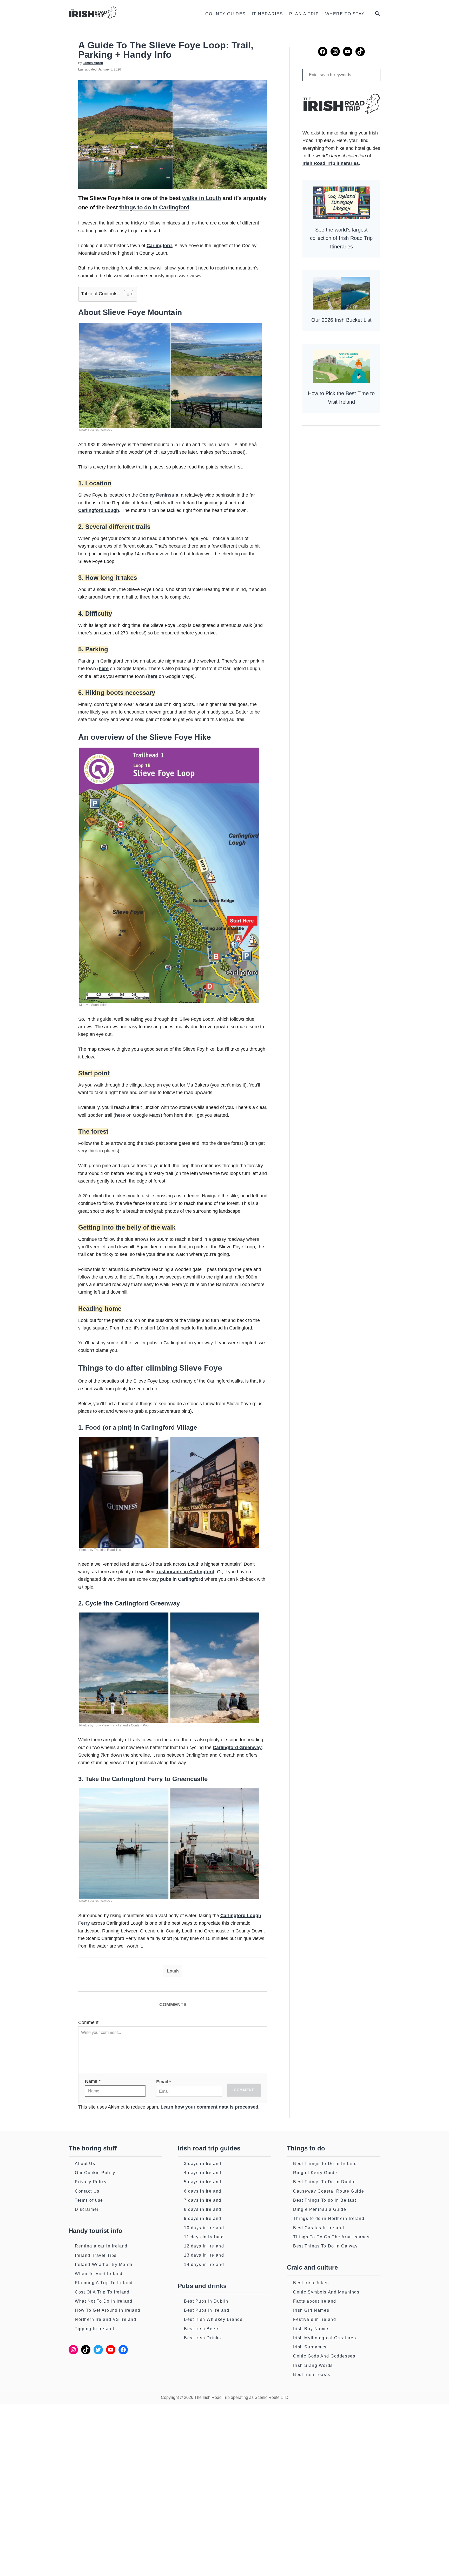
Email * (164, 2082)
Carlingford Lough (99, 510)
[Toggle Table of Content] (126, 294)
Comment (88, 2022)
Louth (173, 1971)
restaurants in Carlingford (185, 1572)
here (104, 669)
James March (93, 63)
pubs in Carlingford (182, 1579)
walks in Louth (202, 198)
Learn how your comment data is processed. (210, 2107)
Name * (93, 2081)
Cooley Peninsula (159, 495)
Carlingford (159, 246)
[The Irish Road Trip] (121, 14)
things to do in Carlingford (154, 207)
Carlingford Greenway (237, 1748)
